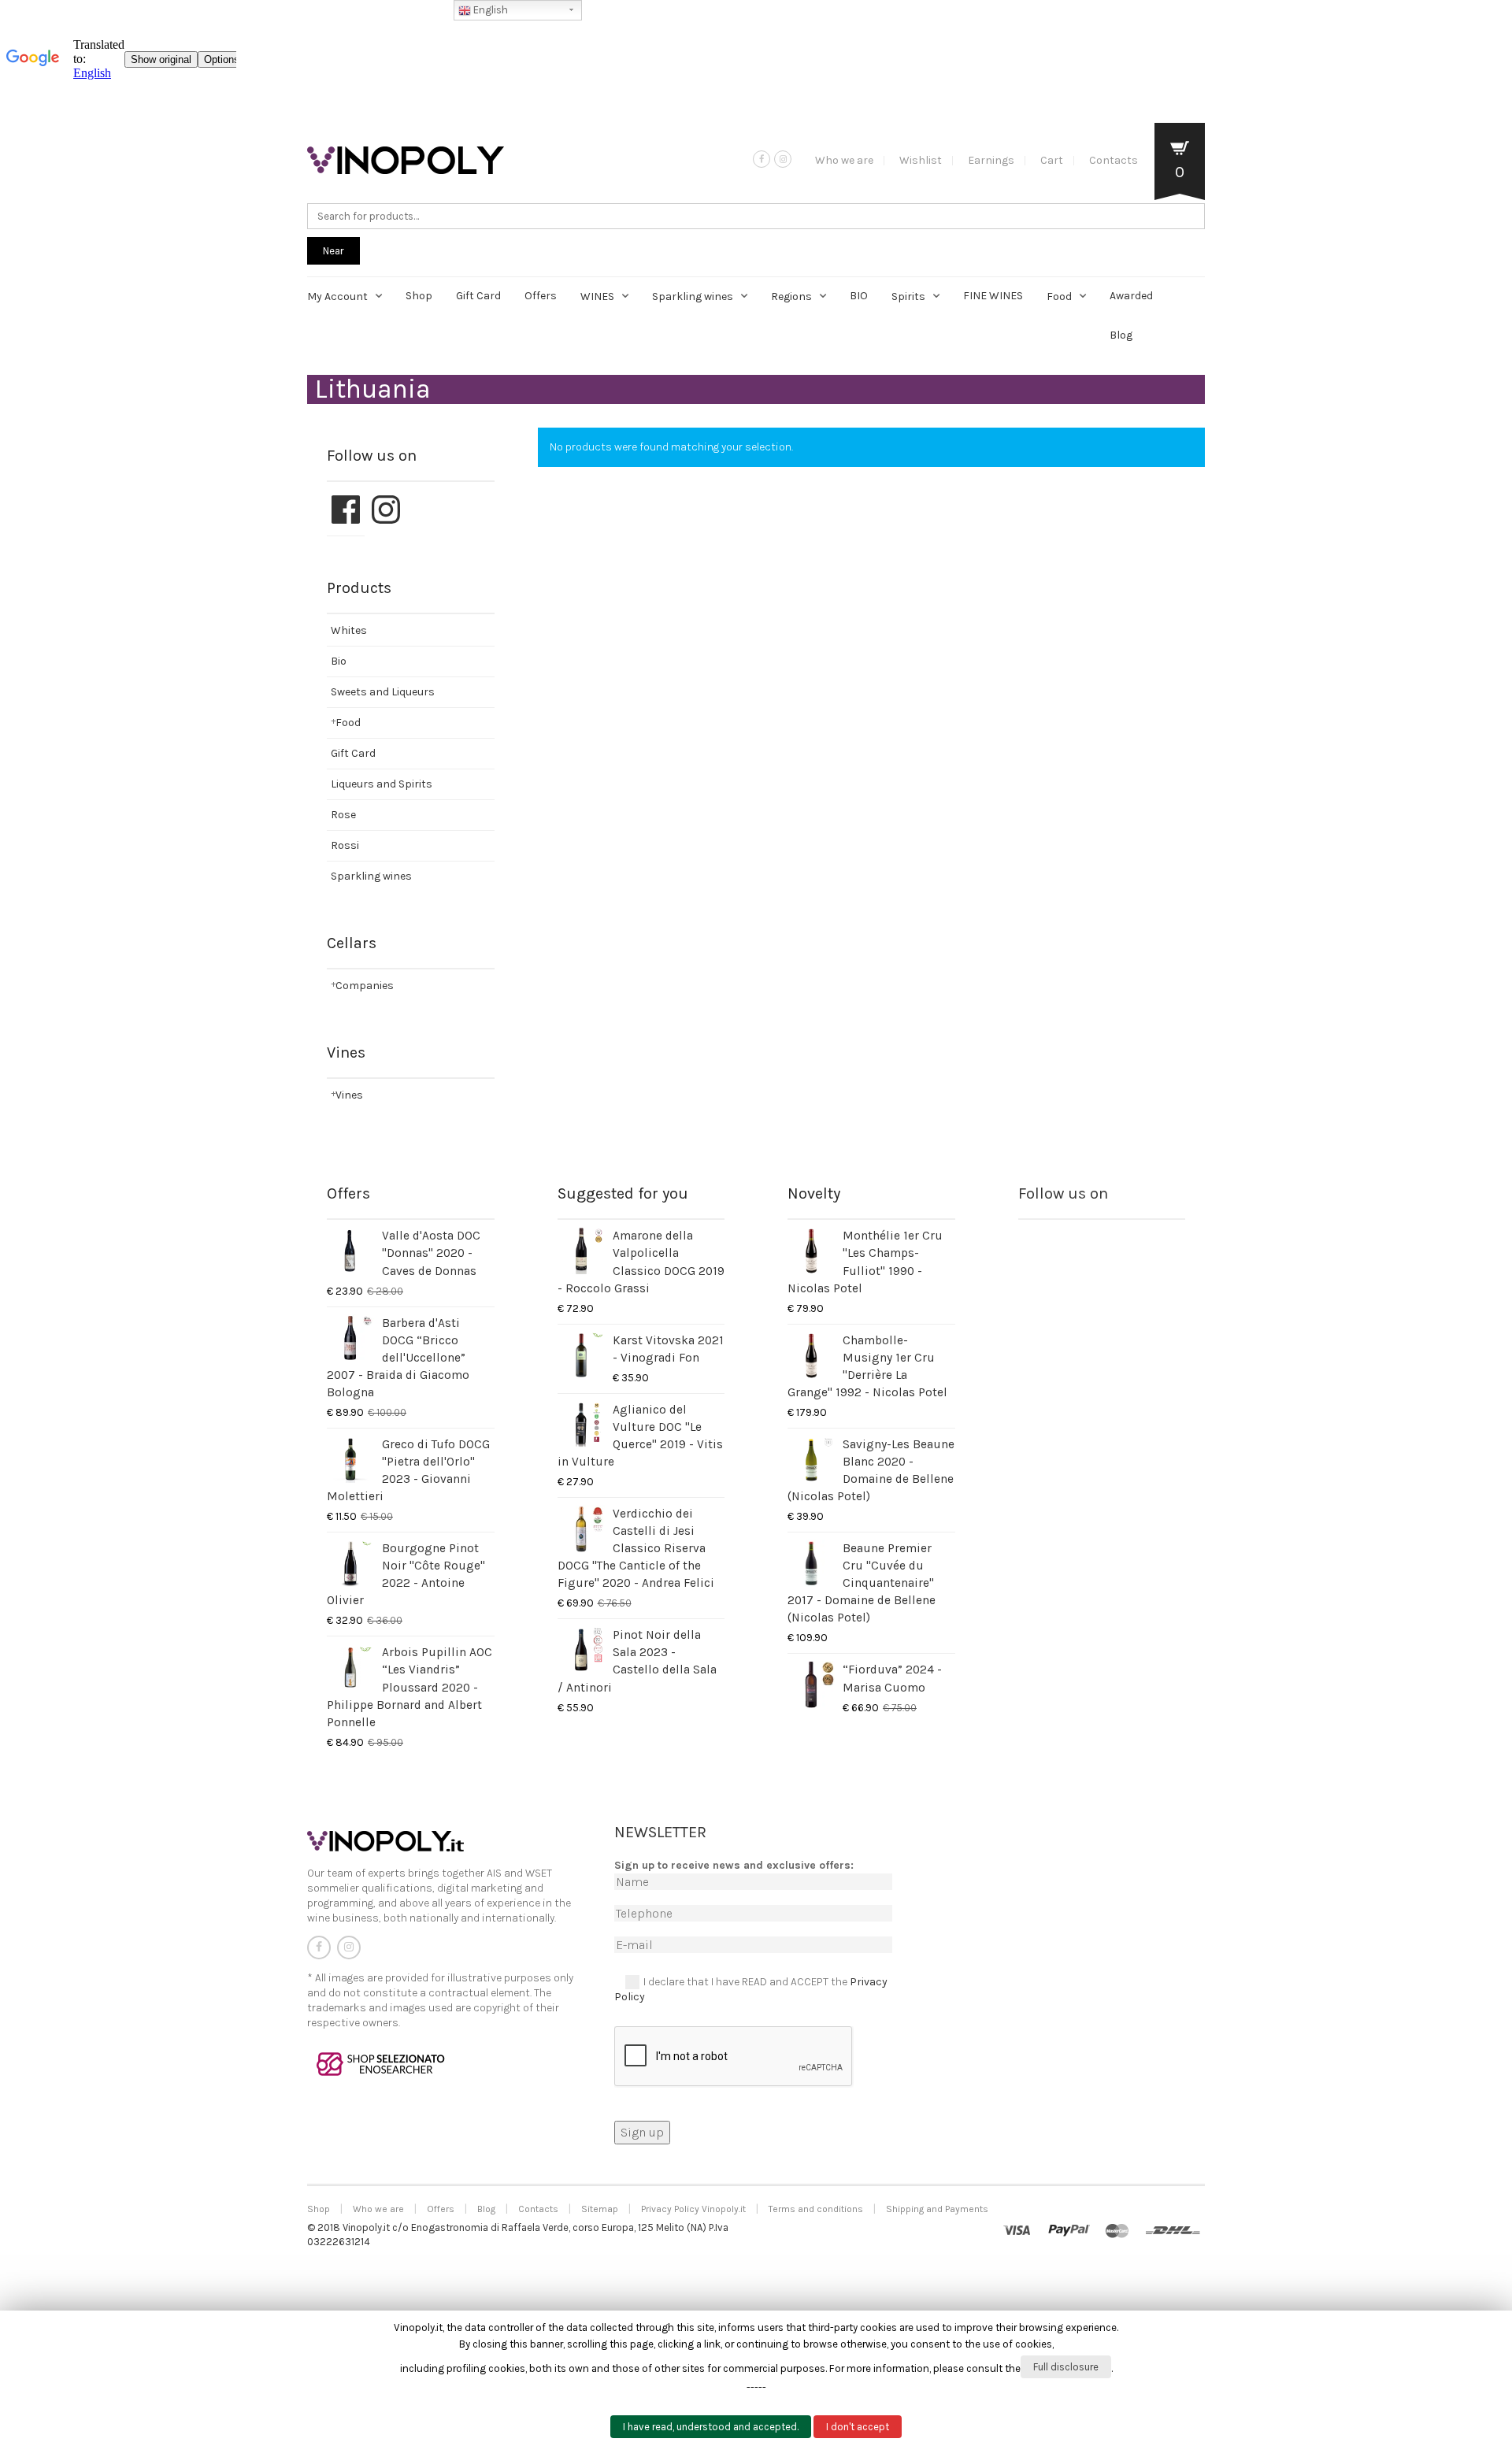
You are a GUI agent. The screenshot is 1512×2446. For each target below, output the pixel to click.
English (489, 10)
